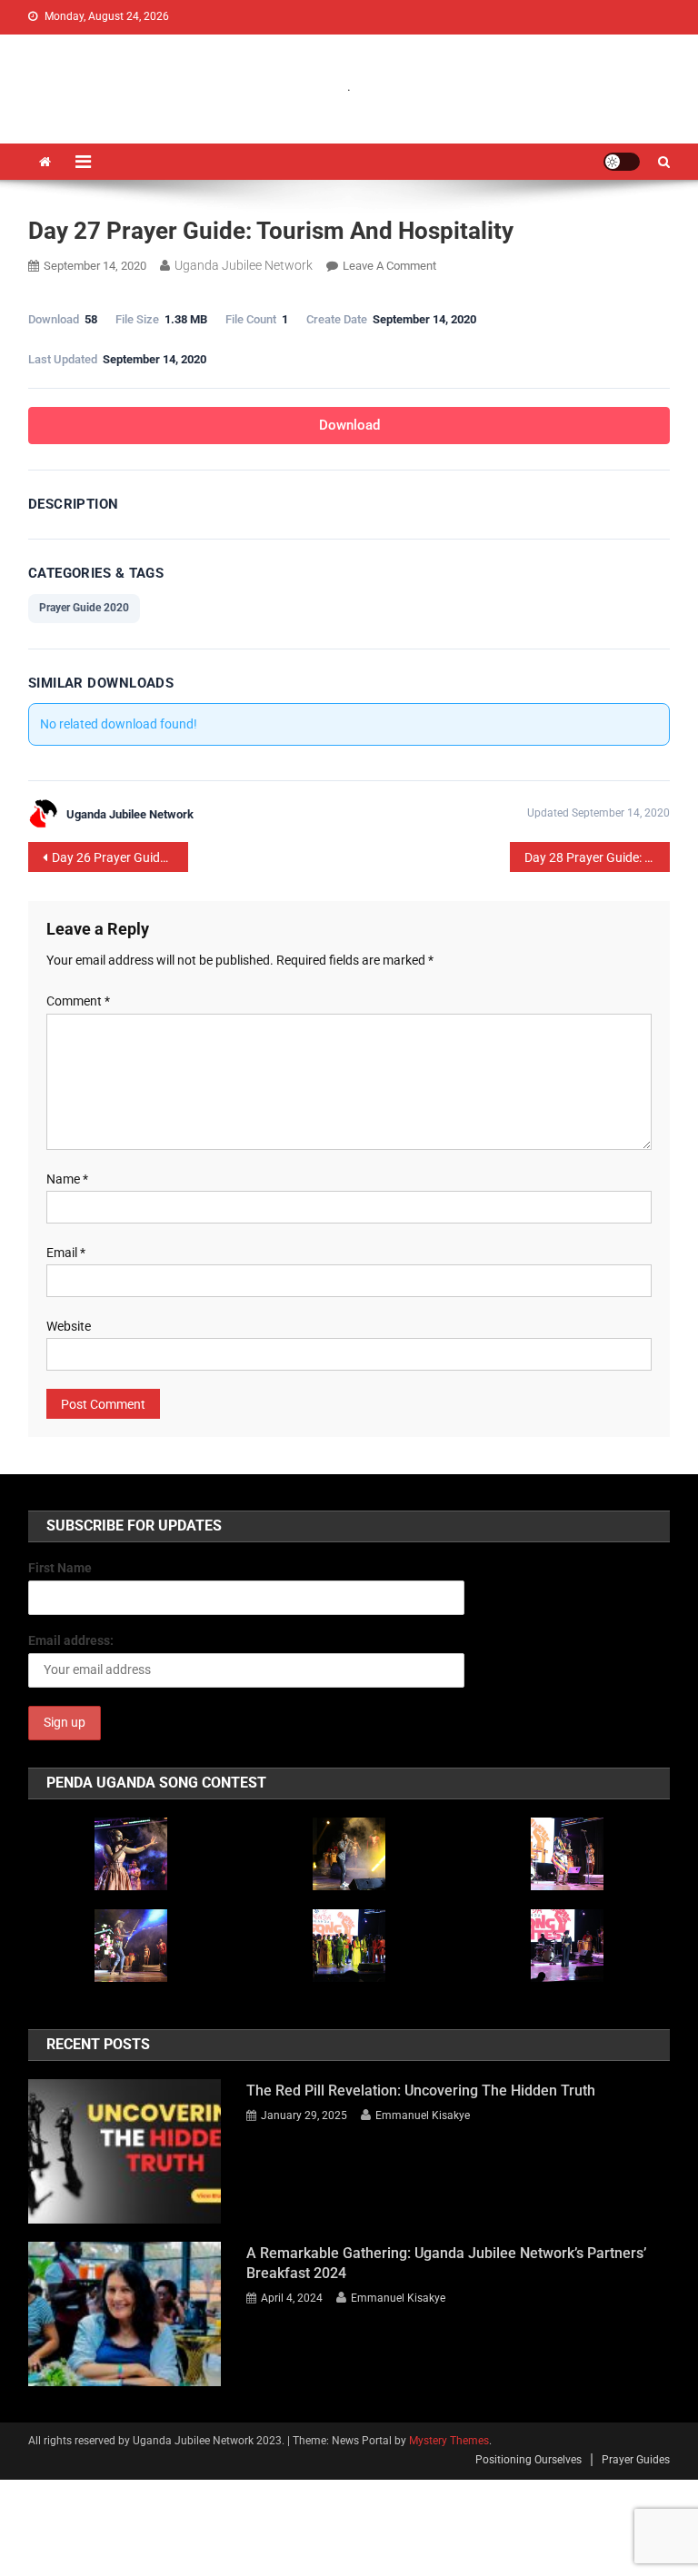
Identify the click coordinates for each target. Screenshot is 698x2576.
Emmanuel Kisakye (423, 2115)
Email (66, 1253)
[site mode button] (622, 162)
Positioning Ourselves (528, 2460)
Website (69, 1326)
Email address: (71, 1640)
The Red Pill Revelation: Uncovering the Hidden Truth (421, 2091)
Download (349, 425)
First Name (60, 1568)
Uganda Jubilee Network (244, 265)
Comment (78, 1001)
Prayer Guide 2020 (84, 608)
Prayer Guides (636, 2460)
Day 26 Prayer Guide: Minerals (120, 857)
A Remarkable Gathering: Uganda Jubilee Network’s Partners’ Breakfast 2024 (446, 2263)
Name (67, 1179)
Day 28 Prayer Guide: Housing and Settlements (598, 857)
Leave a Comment (389, 266)
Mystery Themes (449, 2441)
